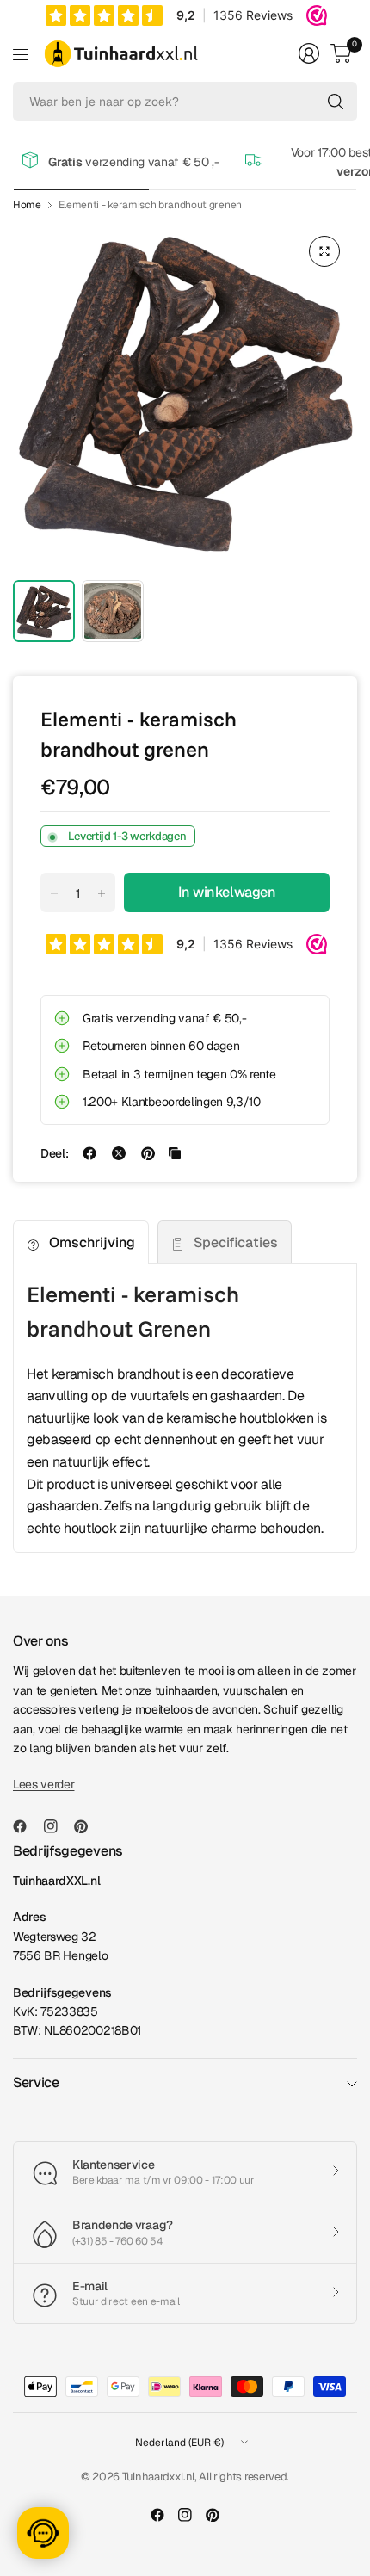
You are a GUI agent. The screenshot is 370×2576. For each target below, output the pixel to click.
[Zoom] (324, 251)
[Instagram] (58, 1826)
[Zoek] (336, 102)
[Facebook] (27, 1826)
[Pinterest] (88, 1826)
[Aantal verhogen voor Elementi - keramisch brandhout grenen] (102, 893)
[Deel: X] (119, 1153)
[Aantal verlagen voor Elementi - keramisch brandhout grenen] (54, 893)
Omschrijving (92, 1242)
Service (36, 2082)
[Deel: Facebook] (89, 1153)
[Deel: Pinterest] (148, 1153)
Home (27, 205)
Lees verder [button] (43, 1784)
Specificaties (236, 1242)
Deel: (54, 1153)
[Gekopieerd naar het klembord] (175, 1153)
